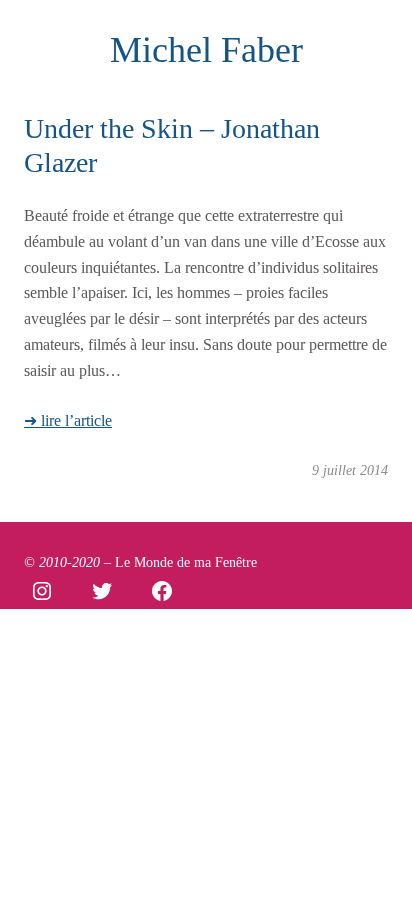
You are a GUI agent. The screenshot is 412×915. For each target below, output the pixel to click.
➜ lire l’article (68, 421)
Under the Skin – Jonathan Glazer (172, 145)
